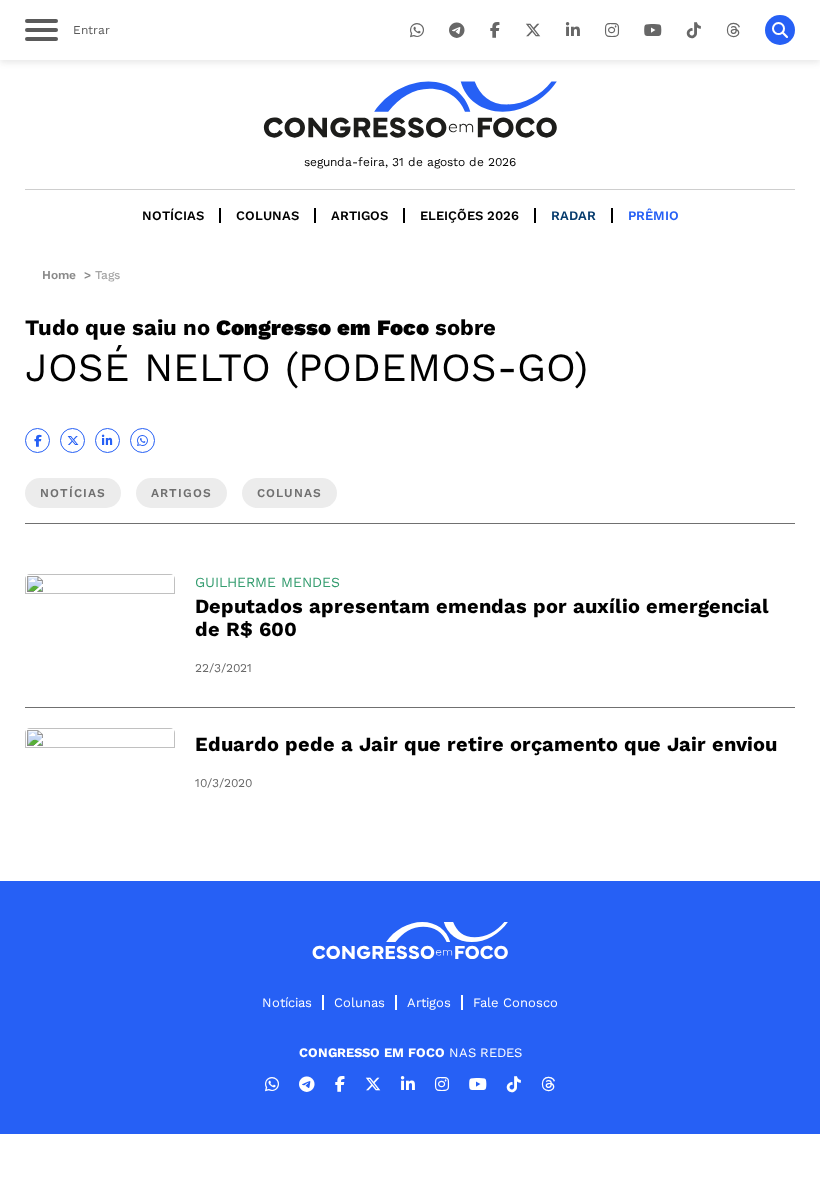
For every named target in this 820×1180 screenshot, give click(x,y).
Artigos (359, 215)
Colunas (267, 215)
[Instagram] (612, 30)
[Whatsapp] (417, 30)
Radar (573, 215)
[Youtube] (653, 30)
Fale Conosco (515, 1002)
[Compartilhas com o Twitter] (72, 440)
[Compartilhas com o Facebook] (37, 440)
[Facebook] (495, 30)
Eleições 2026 (469, 215)
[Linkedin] (573, 30)
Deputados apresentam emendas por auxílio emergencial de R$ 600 (482, 617)
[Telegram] (457, 30)
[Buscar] (780, 30)
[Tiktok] (694, 30)
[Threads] (733, 30)
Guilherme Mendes (267, 582)
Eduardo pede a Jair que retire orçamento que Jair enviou (486, 744)
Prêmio (653, 215)
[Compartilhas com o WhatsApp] (142, 440)
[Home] (410, 109)
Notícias (173, 215)
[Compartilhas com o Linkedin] (107, 440)
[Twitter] (533, 30)
